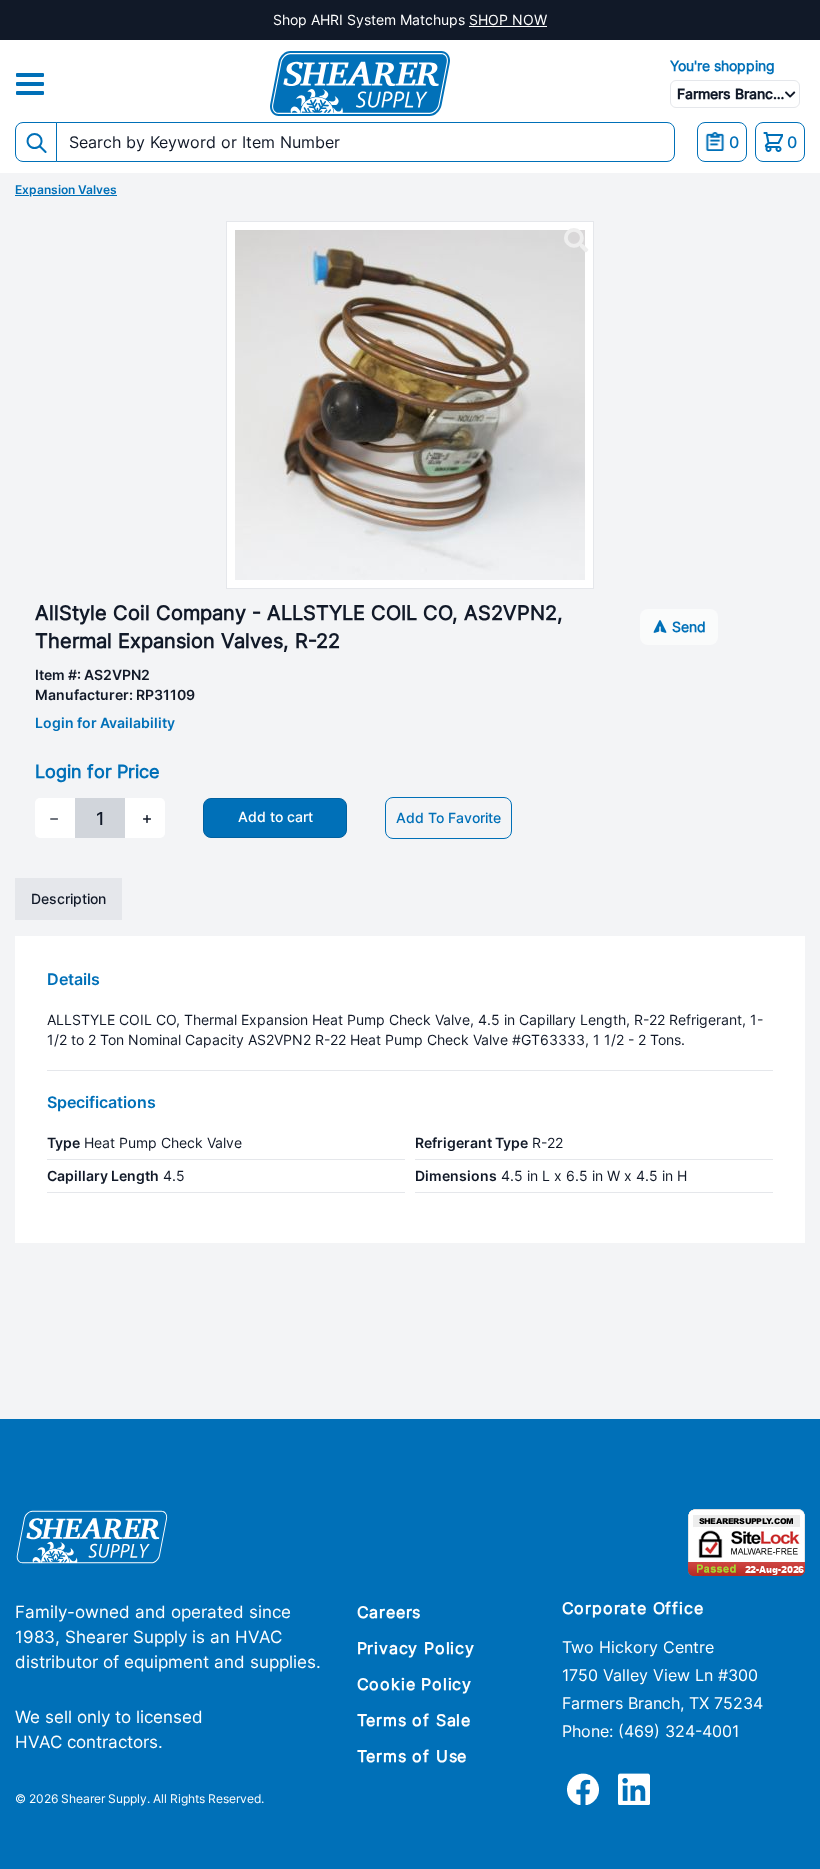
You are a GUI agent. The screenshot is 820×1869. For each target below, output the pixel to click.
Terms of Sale (414, 1720)
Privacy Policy (416, 1648)
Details (73, 979)
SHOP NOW (508, 19)
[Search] (36, 142)
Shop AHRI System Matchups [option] (410, 19)
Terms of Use (412, 1756)
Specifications (101, 1102)
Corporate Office (633, 1608)
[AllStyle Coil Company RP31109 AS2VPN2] (576, 241)
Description (68, 898)
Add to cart (275, 816)
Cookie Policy (414, 1684)
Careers (389, 1612)
